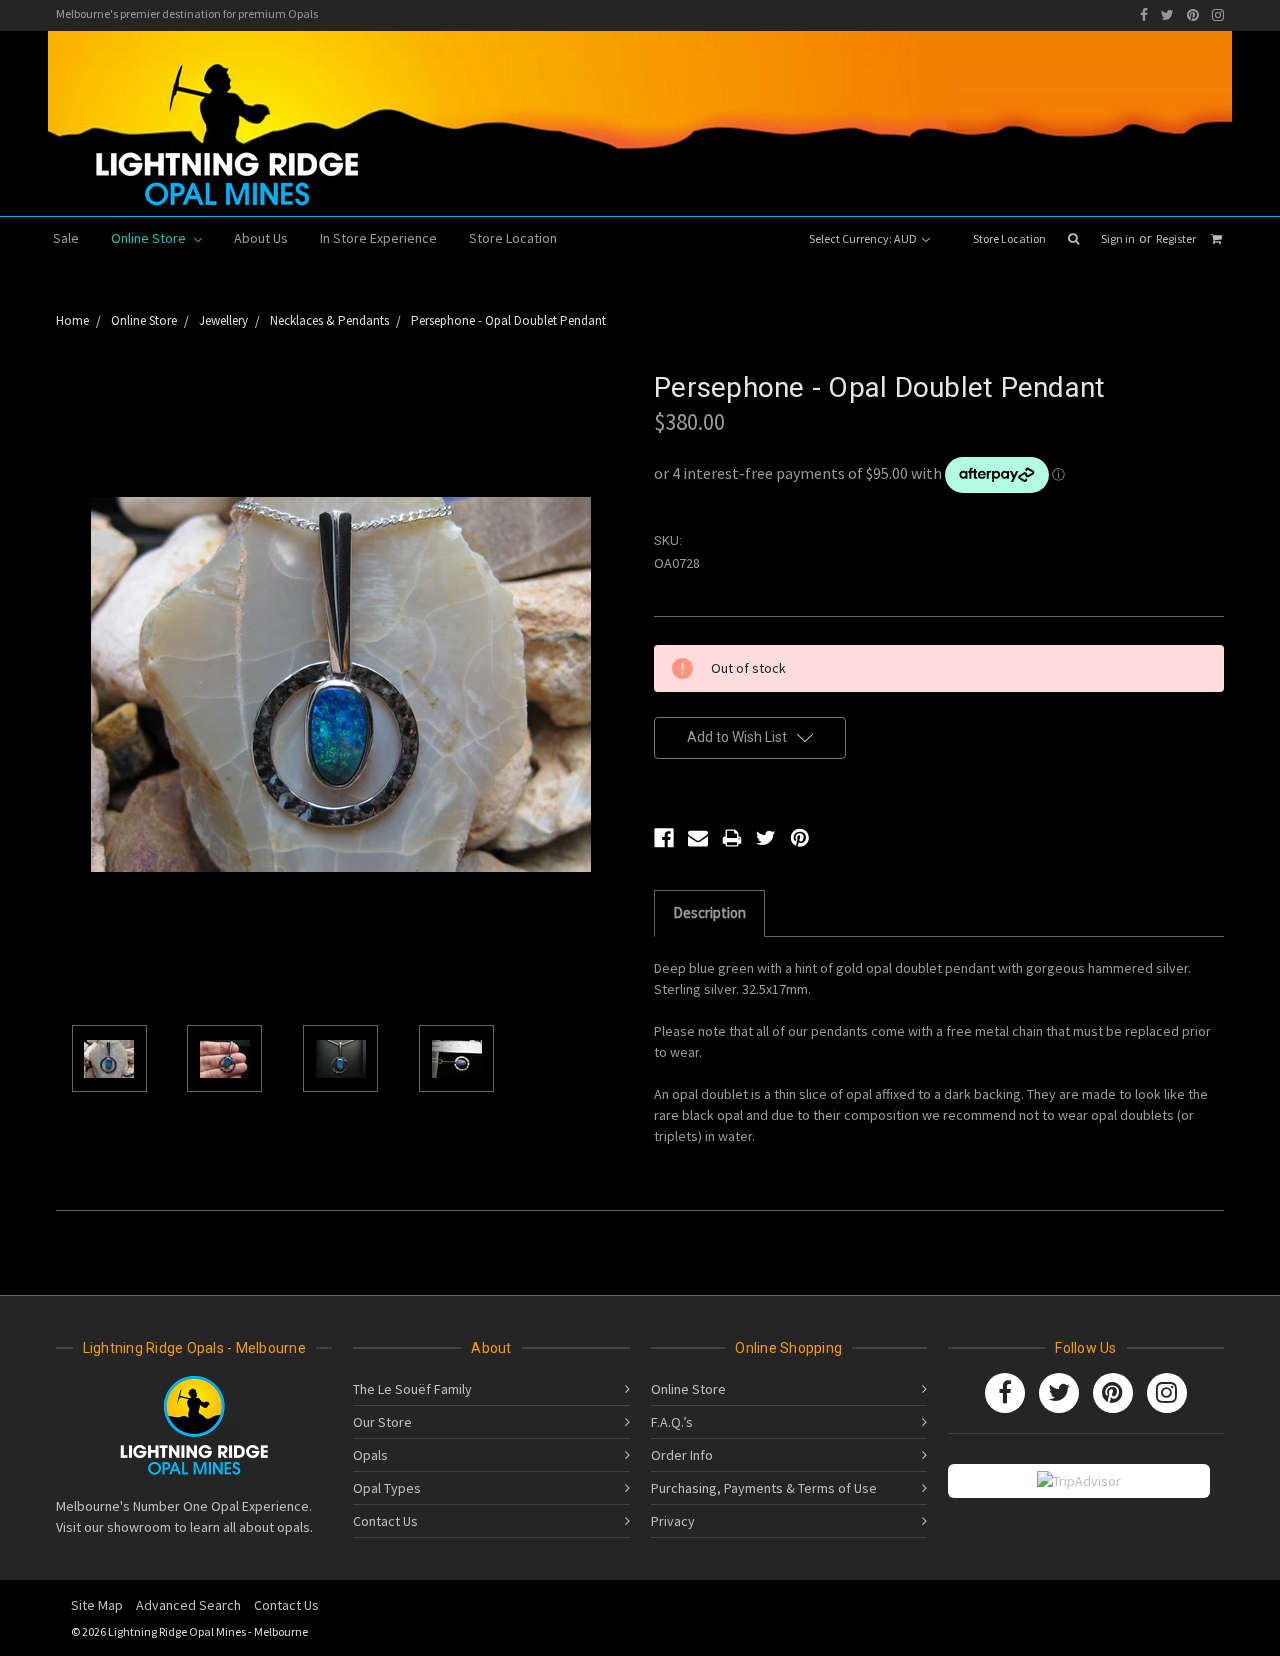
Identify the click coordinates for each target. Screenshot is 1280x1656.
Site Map (97, 1605)
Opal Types (387, 1488)
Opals (370, 1455)
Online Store (150, 238)
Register (1176, 238)
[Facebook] (1144, 15)
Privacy (673, 1521)
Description (709, 912)
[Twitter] (1167, 15)
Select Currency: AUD (864, 238)
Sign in (1118, 238)
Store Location (1009, 238)
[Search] (1073, 239)
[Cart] (1216, 239)
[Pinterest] (1193, 15)
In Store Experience (378, 238)
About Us (261, 238)
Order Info (682, 1455)
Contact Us (385, 1521)
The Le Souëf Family (412, 1389)
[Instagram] (1218, 15)
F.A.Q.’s (672, 1422)
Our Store (382, 1422)
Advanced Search (188, 1605)
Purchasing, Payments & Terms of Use (764, 1488)
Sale (66, 238)
